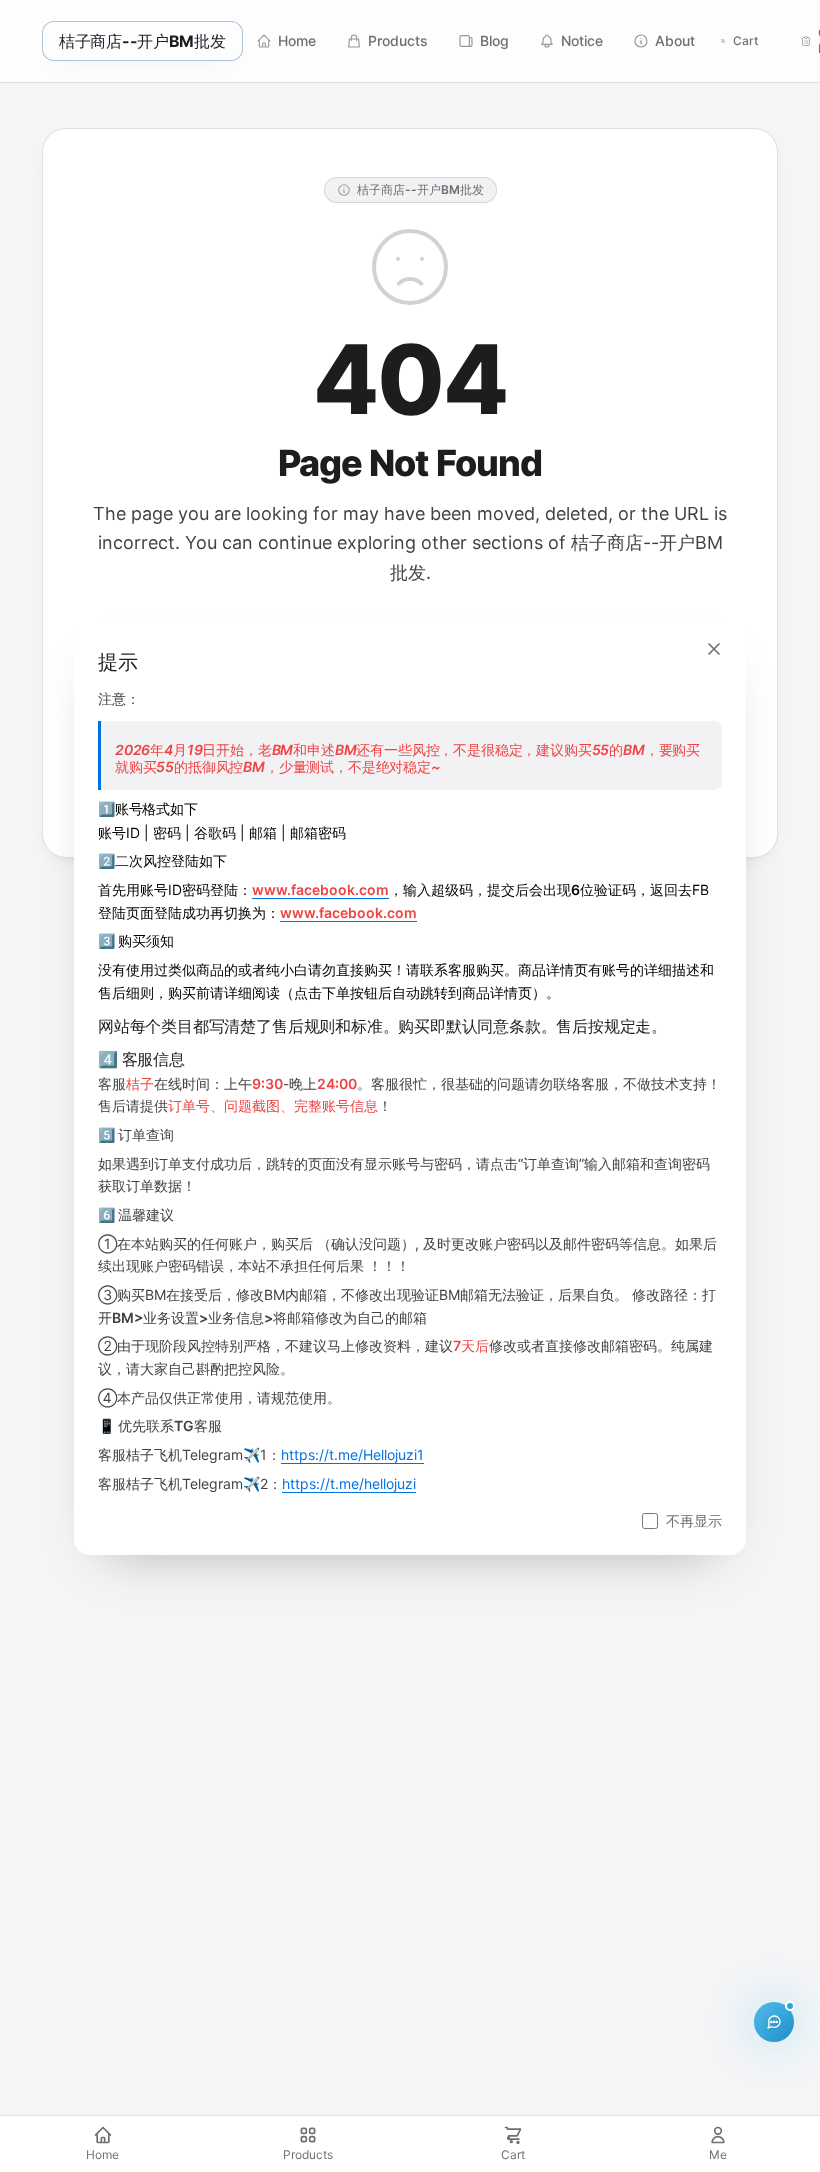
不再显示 (694, 1520)
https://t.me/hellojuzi (349, 1483)
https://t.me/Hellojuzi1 (352, 1454)
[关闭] (714, 649)
